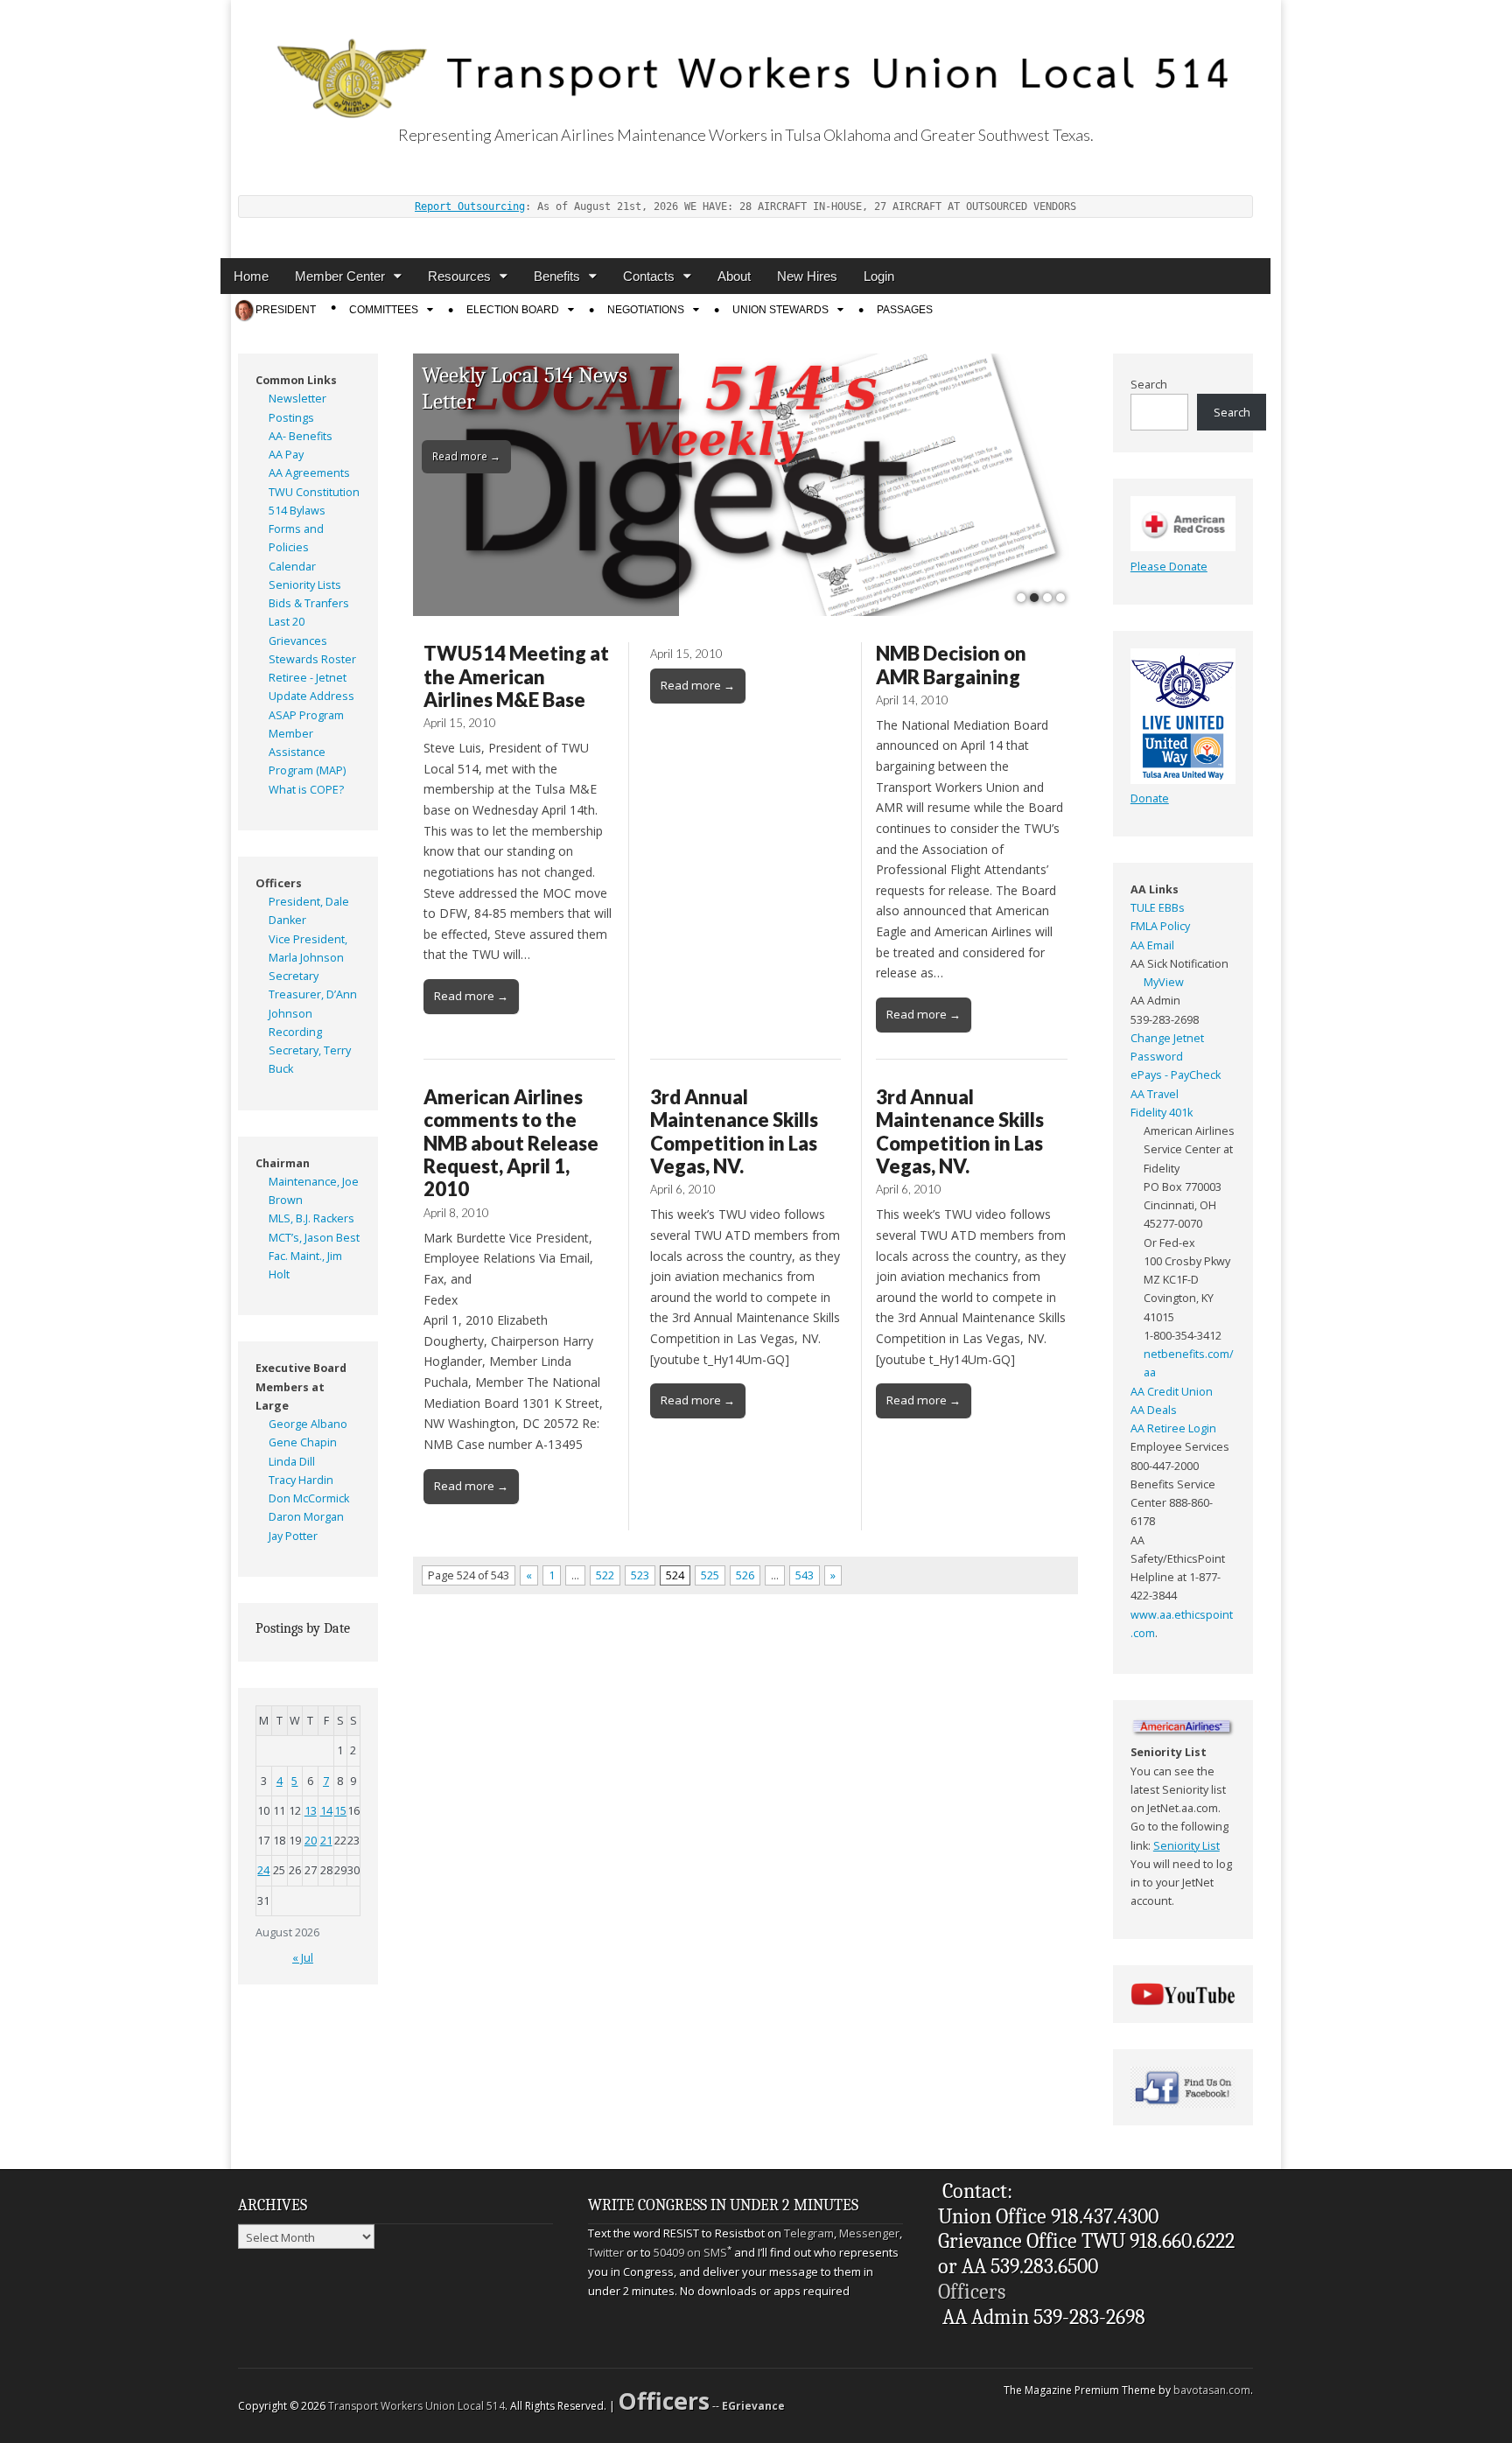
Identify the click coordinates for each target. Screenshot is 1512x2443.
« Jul (303, 1958)
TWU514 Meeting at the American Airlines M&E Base (516, 676)
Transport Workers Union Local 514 (416, 2406)
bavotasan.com (1212, 2390)
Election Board (513, 310)
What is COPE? (306, 790)
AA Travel (1155, 1094)
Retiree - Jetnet (308, 678)
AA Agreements (309, 473)
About (734, 276)
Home (251, 276)
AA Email (1152, 945)
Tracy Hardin (301, 1480)
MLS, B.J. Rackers (311, 1218)
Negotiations (646, 310)
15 (340, 1811)
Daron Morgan (306, 1517)
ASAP (283, 715)
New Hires (807, 276)
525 (710, 1575)
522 (605, 1575)
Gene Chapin (303, 1442)
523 (640, 1575)
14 (326, 1811)
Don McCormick (309, 1498)
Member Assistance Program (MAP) (307, 752)
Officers (972, 2292)
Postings (291, 418)
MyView (1164, 982)
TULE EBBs (1158, 908)
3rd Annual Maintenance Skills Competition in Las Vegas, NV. (734, 1131)
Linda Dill (292, 1462)
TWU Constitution (314, 492)
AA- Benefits (301, 436)
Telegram (809, 2233)
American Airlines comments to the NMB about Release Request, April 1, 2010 (511, 1143)
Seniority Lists (305, 585)
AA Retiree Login (1173, 1428)
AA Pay (286, 455)
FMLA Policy (1160, 926)
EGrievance (753, 2406)
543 (805, 1575)
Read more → (466, 429)
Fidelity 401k (1162, 1113)
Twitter (606, 2252)
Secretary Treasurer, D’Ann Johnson (313, 995)
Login (879, 276)
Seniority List (481, 375)
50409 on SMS (690, 2252)
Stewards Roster (312, 659)
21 (326, 1841)
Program (322, 715)
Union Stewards (780, 310)
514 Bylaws (297, 511)
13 (311, 1811)
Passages (905, 310)
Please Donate (1169, 567)
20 (311, 1841)
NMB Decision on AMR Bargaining (951, 665)
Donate (1150, 798)
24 (263, 1870)
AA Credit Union (1172, 1392)
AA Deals (1154, 1410)
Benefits (557, 276)
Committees (384, 310)
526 (745, 1575)
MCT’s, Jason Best (314, 1238)
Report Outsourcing (470, 206)
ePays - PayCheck (1176, 1075)
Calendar (292, 567)
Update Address (311, 696)
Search (1149, 385)
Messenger (869, 2233)
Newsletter (297, 399)
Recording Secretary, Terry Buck (310, 1051)
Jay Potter (293, 1536)
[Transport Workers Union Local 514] (745, 59)
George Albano (308, 1424)
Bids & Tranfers (309, 603)
